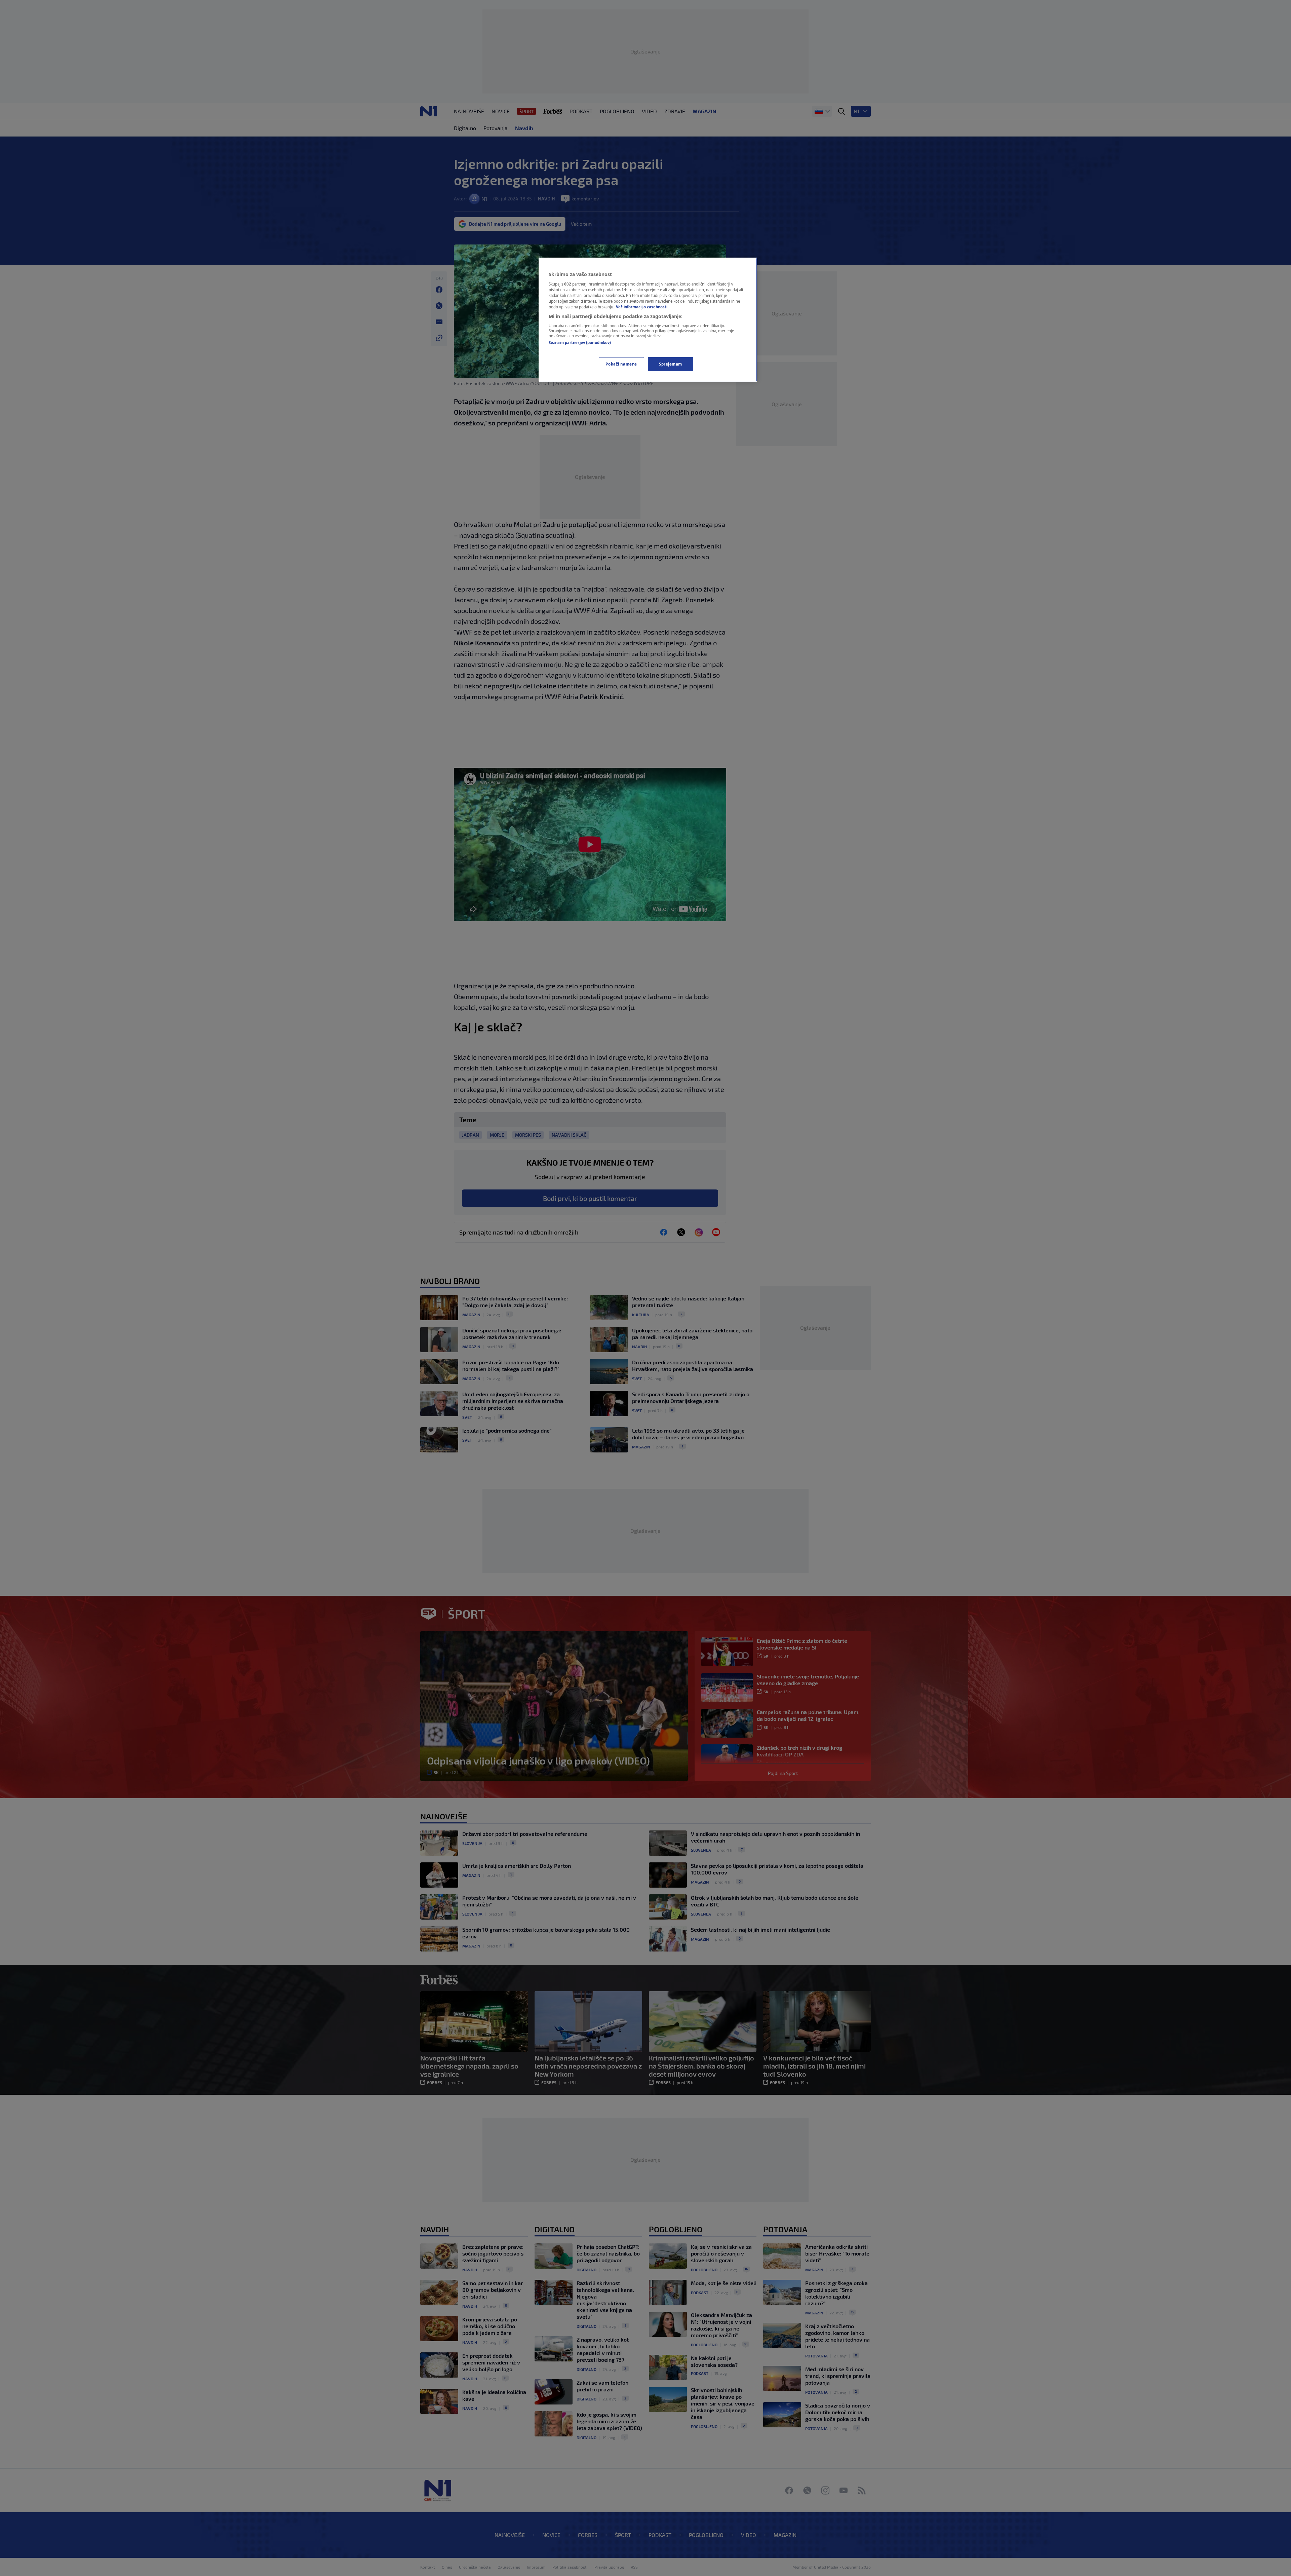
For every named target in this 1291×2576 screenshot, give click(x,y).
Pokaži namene (621, 364)
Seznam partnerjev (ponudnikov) (580, 343)
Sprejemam (671, 364)
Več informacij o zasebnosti (642, 307)
